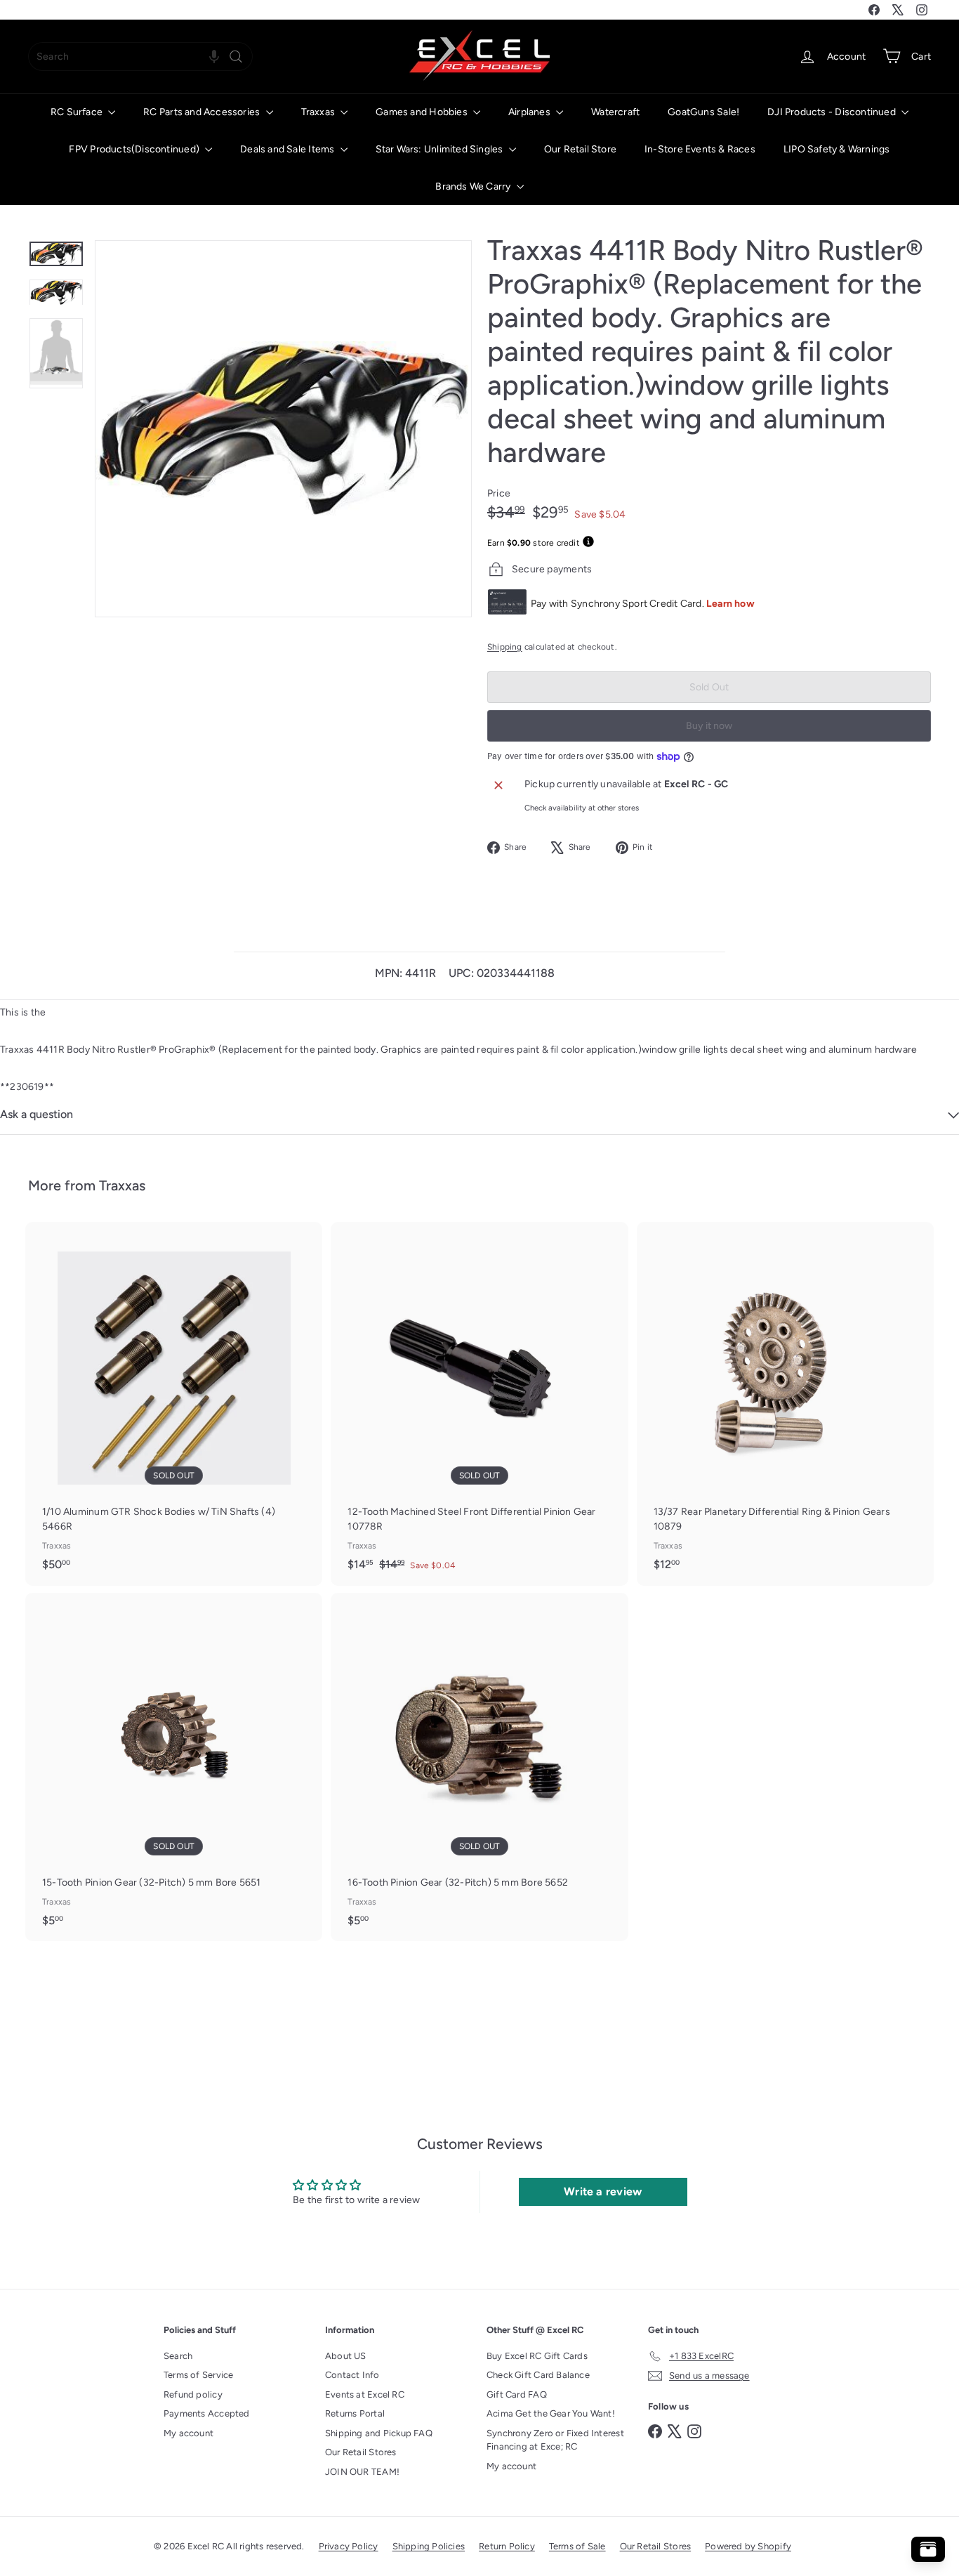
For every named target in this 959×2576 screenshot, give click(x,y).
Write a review (603, 2191)
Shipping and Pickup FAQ (379, 2433)
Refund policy (193, 2394)
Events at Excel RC (365, 2394)
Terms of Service (198, 2375)
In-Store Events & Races (700, 149)
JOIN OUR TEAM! (362, 2472)
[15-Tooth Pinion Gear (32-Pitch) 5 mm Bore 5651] (174, 1767)
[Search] (236, 57)
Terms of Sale (577, 2546)
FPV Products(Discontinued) (135, 149)
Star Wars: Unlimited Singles (441, 149)
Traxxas (319, 112)
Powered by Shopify (748, 2546)
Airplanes (530, 112)
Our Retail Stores (361, 2452)
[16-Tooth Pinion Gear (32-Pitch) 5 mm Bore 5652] (479, 1767)
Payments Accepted (207, 2413)
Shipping (505, 647)
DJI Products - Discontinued (833, 112)
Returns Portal (355, 2413)
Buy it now (709, 726)
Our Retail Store (580, 149)
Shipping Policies (429, 2546)
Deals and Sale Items (288, 149)
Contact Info (352, 2375)
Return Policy (507, 2546)
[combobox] (140, 57)
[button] (214, 57)
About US (346, 2356)
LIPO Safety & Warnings (837, 149)
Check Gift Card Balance (538, 2375)
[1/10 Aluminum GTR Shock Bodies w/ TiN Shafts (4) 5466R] (174, 1404)
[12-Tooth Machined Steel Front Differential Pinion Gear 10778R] (479, 1404)
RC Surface (78, 112)
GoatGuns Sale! (703, 112)
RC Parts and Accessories (203, 112)
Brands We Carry (474, 186)
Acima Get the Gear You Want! (551, 2413)
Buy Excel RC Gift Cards (537, 2356)
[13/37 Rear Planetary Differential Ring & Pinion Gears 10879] (785, 1404)
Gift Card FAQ (517, 2394)
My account (189, 2433)
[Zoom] (283, 429)
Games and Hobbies (423, 112)
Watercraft (615, 112)
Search (178, 2356)
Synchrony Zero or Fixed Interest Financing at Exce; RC (555, 2440)
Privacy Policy (349, 2546)
